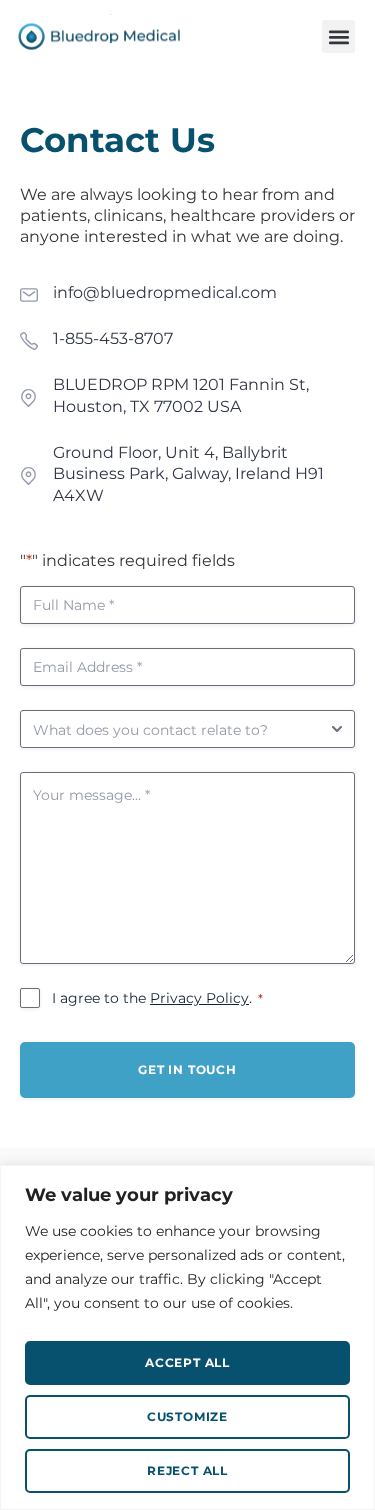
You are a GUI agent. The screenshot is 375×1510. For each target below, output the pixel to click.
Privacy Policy (199, 998)
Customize (187, 1416)
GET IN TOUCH (187, 1069)
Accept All (187, 1362)
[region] (187, 1337)
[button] (338, 36)
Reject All (187, 1470)
